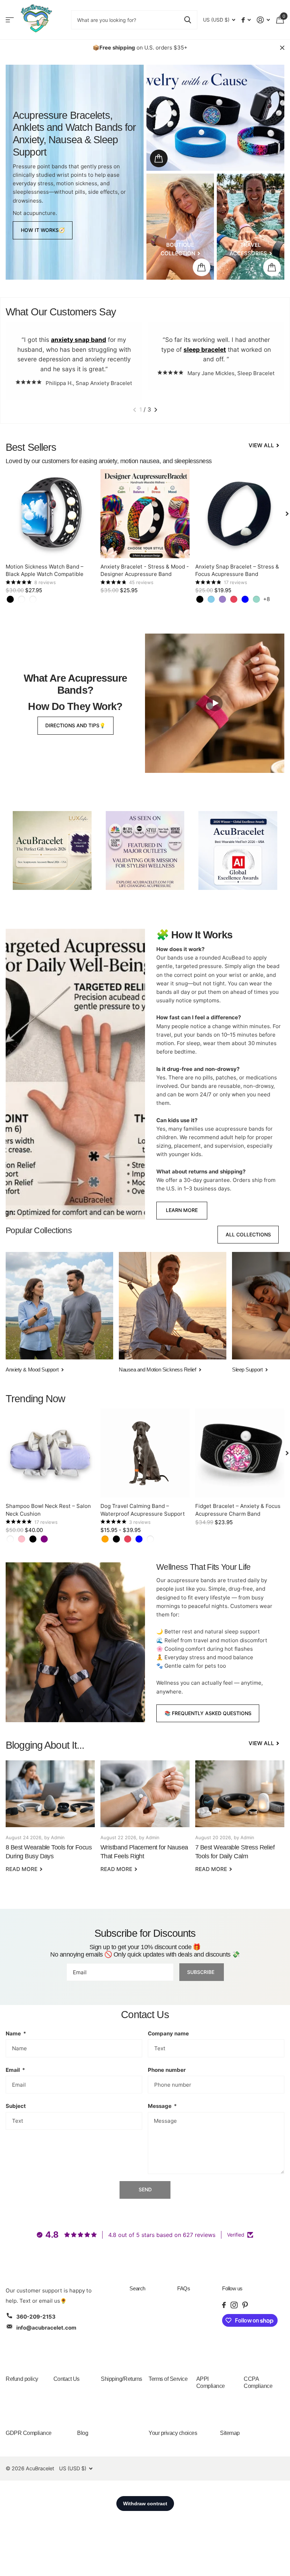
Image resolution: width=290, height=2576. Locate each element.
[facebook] (224, 2305)
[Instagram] (234, 2305)
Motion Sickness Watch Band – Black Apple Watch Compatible (45, 570)
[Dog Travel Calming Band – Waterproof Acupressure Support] (145, 1453)
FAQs (184, 2288)
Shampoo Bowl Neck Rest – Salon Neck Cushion (48, 1510)
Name (16, 2033)
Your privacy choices (173, 2433)
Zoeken (188, 20)
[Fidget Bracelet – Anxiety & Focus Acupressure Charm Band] (240, 1453)
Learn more (182, 1210)
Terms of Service (168, 2379)
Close (282, 48)
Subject (16, 2106)
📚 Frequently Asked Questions (208, 1713)
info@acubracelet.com (46, 2328)
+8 (266, 599)
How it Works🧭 (43, 230)
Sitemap (230, 2433)
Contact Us (66, 2379)
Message (162, 2106)
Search (137, 2288)
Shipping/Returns (121, 2379)
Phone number (167, 2070)
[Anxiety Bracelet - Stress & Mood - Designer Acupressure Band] (145, 514)
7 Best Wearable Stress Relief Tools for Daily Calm (240, 1821)
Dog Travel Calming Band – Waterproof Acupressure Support (143, 1510)
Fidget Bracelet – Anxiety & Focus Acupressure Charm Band (238, 1510)
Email (15, 2070)
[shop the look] (159, 158)
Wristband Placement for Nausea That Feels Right (145, 1821)
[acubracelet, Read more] (246, 20)
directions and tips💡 (75, 725)
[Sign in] (263, 20)
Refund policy (22, 2379)
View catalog (10, 20)
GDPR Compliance (29, 2433)
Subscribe (201, 1972)
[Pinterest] (245, 2305)
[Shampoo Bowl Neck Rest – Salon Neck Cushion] (50, 1453)
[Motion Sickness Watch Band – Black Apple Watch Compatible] (50, 514)
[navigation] (135, 410)
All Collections (248, 1234)
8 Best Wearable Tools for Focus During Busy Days (50, 1821)
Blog (83, 2433)
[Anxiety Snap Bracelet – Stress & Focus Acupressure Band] (240, 514)
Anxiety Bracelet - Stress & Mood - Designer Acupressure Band (145, 570)
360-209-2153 (36, 2317)
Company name (168, 2033)
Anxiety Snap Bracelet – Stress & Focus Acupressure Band (237, 570)
